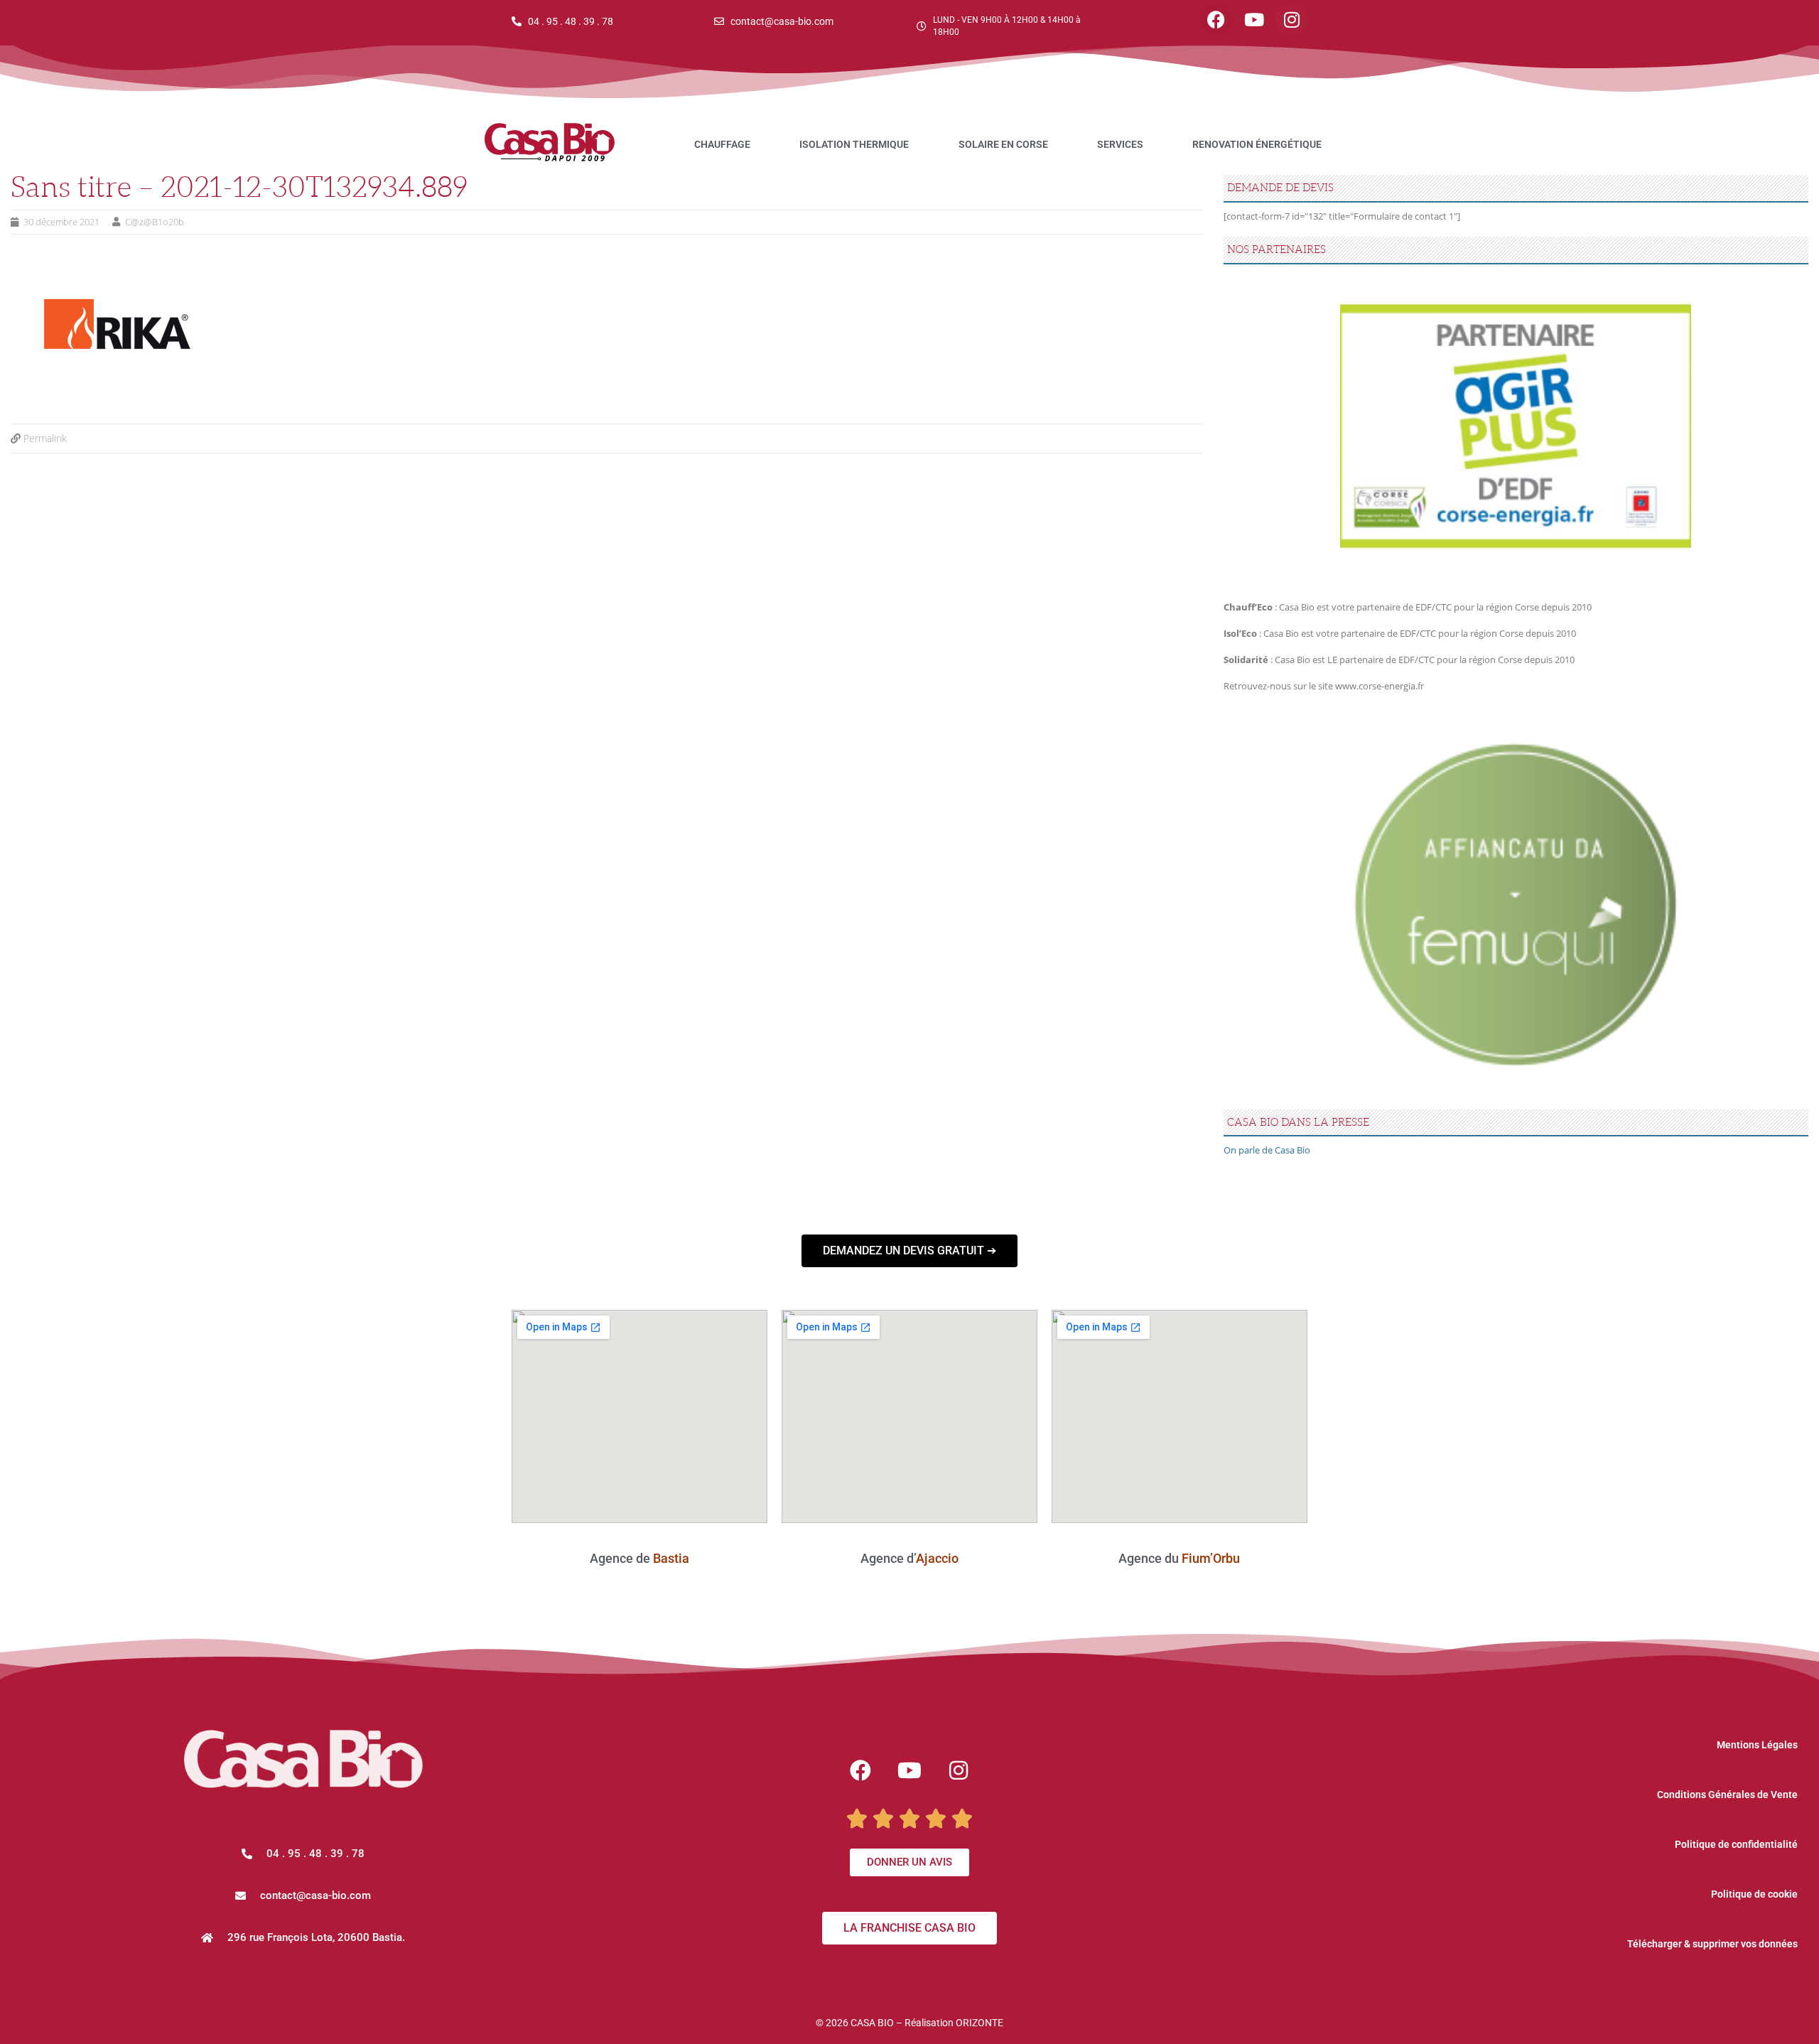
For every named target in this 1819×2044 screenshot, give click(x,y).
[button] (303, 1896)
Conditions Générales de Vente (1727, 1795)
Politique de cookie (1754, 1894)
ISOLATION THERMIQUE (854, 144)
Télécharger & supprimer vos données (1712, 1944)
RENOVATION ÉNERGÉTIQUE (1257, 144)
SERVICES (1120, 144)
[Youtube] (1254, 20)
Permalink (45, 438)
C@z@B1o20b (155, 222)
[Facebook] (1216, 20)
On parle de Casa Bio (1267, 1150)
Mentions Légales (1757, 1745)
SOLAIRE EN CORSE (1003, 144)
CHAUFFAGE (722, 144)
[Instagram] (1291, 20)
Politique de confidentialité (1736, 1844)
